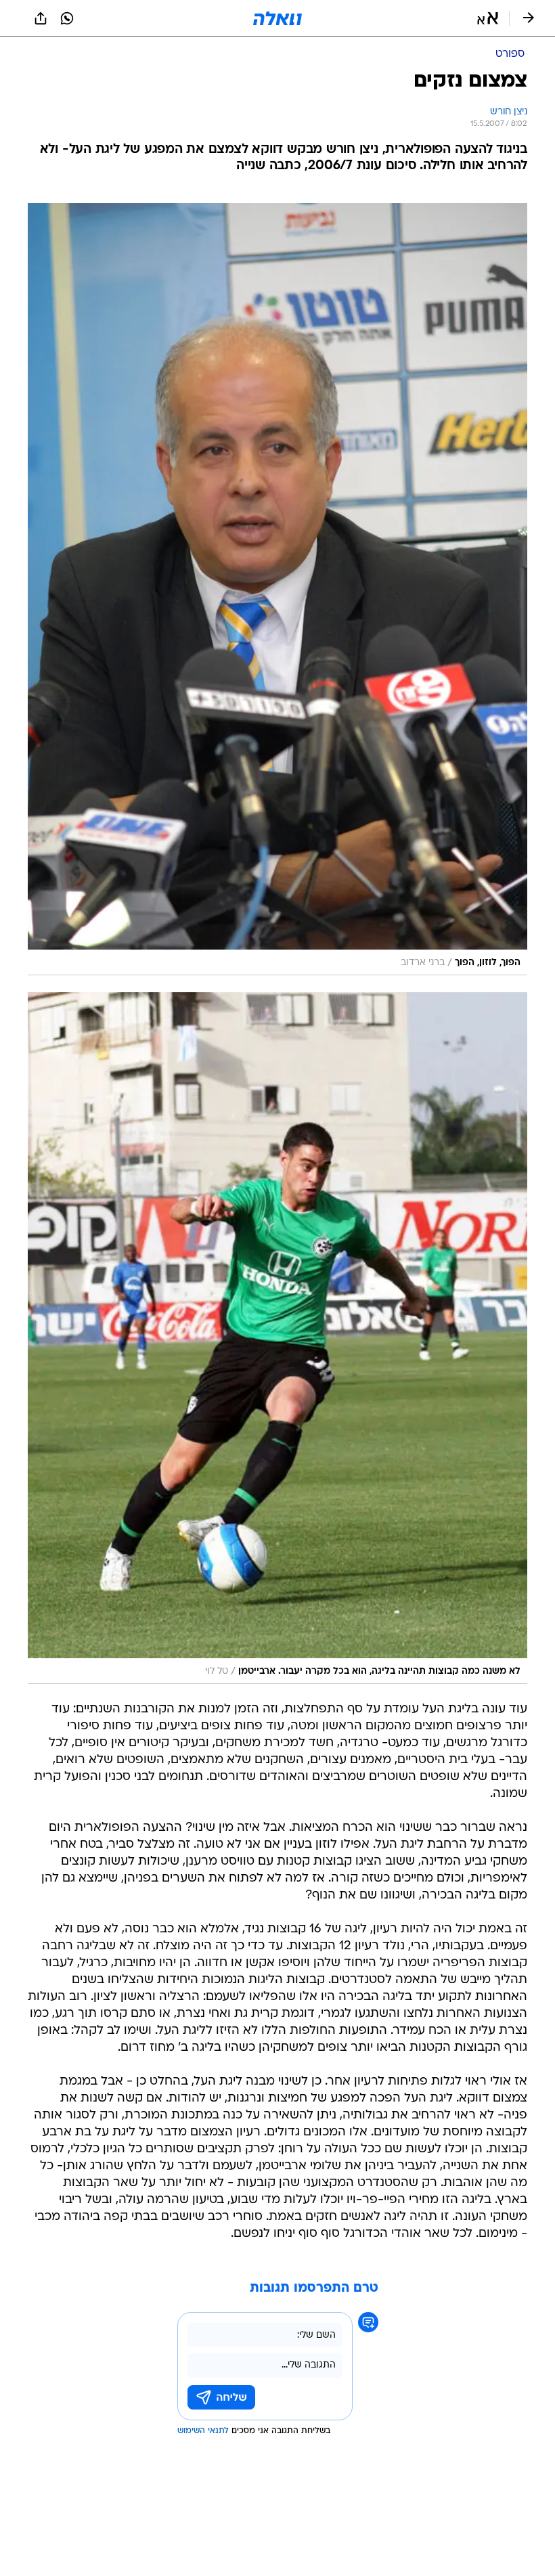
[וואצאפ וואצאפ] (67, 18)
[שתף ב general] (41, 18)
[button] (488, 18)
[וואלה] (277, 18)
